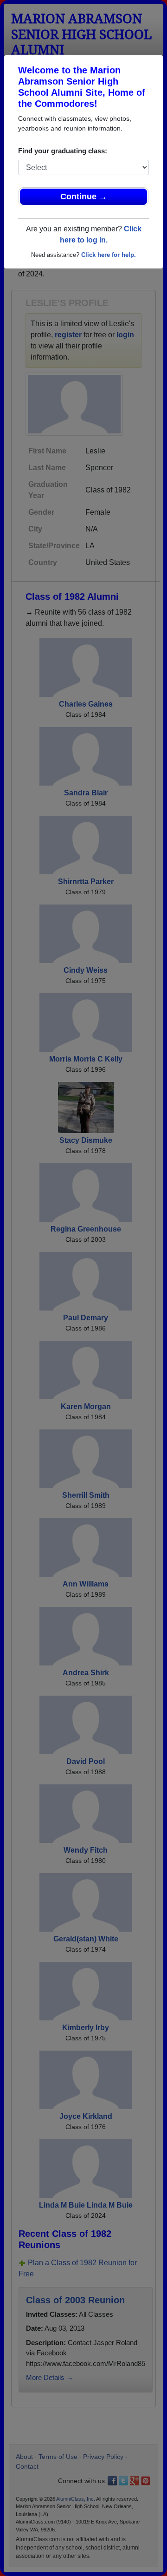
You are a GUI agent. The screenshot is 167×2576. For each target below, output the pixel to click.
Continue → (84, 197)
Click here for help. (109, 255)
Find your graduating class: (63, 151)
